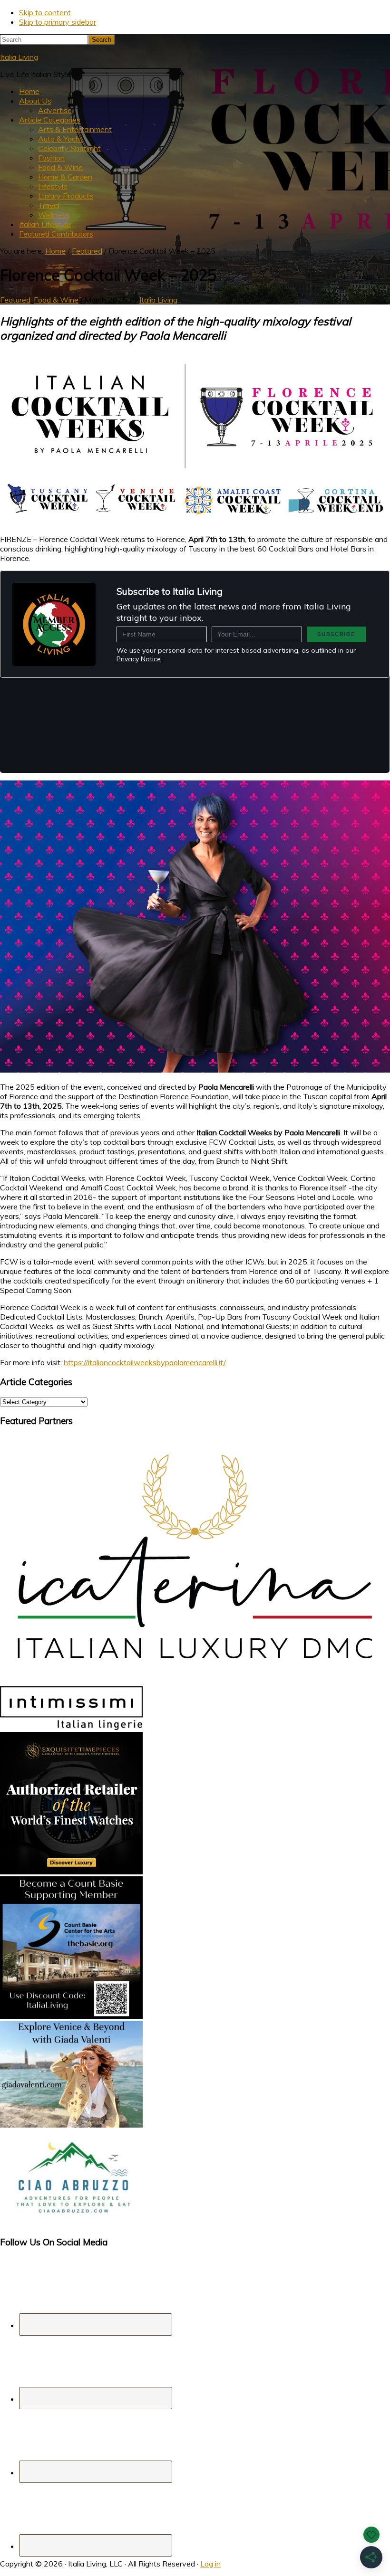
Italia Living (19, 57)
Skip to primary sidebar (58, 22)
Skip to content (45, 12)
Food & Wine (56, 300)
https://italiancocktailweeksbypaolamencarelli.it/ (145, 1362)
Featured (15, 300)
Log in (210, 2564)
